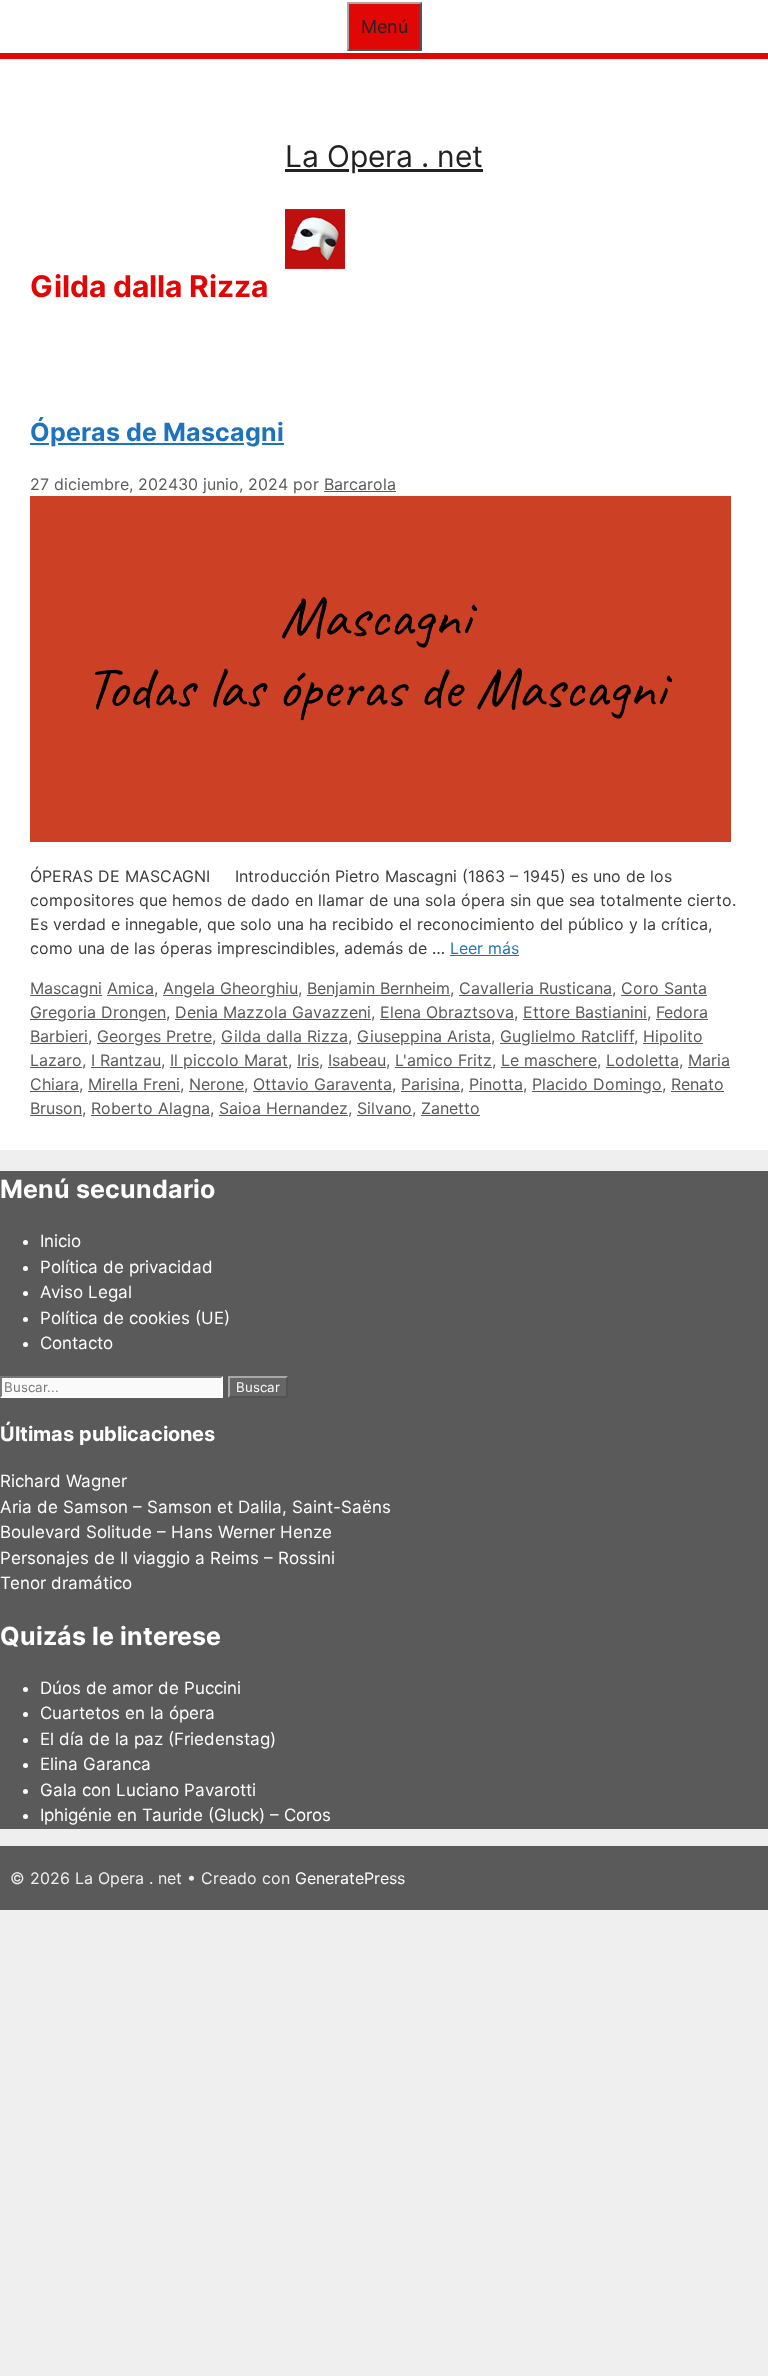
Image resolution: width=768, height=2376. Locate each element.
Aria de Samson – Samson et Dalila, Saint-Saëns (195, 1507)
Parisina (430, 1084)
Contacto (76, 1343)
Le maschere (549, 1060)
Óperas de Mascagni (157, 432)
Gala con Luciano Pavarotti (148, 1790)
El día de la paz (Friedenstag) (158, 1739)
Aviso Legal (86, 1292)
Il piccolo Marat (229, 1060)
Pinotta (496, 1084)
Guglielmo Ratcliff (567, 1036)
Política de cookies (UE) (135, 1318)
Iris (308, 1060)
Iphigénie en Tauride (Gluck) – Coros (185, 1815)
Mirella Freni (134, 1084)
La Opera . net (384, 156)
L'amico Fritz (443, 1060)
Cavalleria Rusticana (535, 988)
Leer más (484, 948)
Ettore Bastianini (585, 1012)
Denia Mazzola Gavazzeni (273, 1012)
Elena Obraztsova (447, 1012)
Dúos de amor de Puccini (140, 1688)
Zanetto (450, 1108)
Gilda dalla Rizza (284, 1036)
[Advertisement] (384, 2140)
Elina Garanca (95, 1764)
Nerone (216, 1084)
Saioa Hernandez (283, 1108)
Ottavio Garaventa (322, 1084)
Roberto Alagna (150, 1108)
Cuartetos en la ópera (127, 1713)
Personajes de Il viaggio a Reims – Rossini (167, 1558)
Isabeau (357, 1060)
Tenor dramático (66, 1583)
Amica (130, 988)
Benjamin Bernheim (378, 988)
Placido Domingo (597, 1084)
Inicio (60, 1241)
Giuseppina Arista (424, 1036)
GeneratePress (350, 1878)
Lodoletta (642, 1060)
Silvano (384, 1108)
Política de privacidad (126, 1267)
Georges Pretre (154, 1036)
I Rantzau (126, 1060)
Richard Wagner (63, 1481)
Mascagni (66, 988)
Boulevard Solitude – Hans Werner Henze (166, 1532)
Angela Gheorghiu (230, 988)
